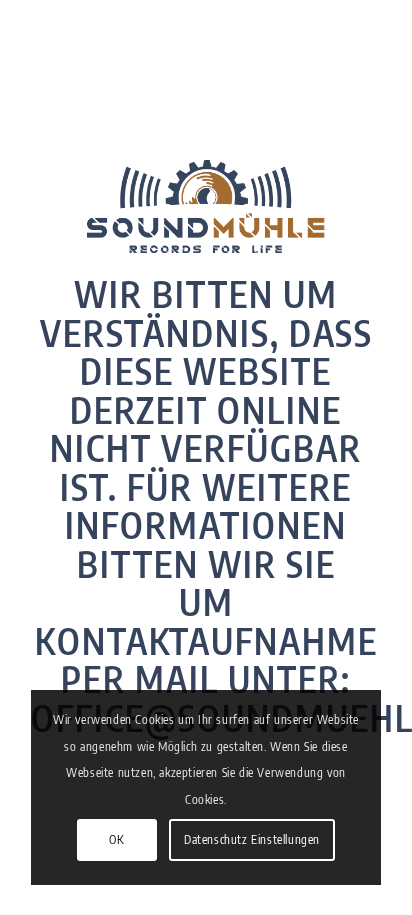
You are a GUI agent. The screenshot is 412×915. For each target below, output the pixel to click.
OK (116, 839)
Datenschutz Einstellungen (252, 839)
